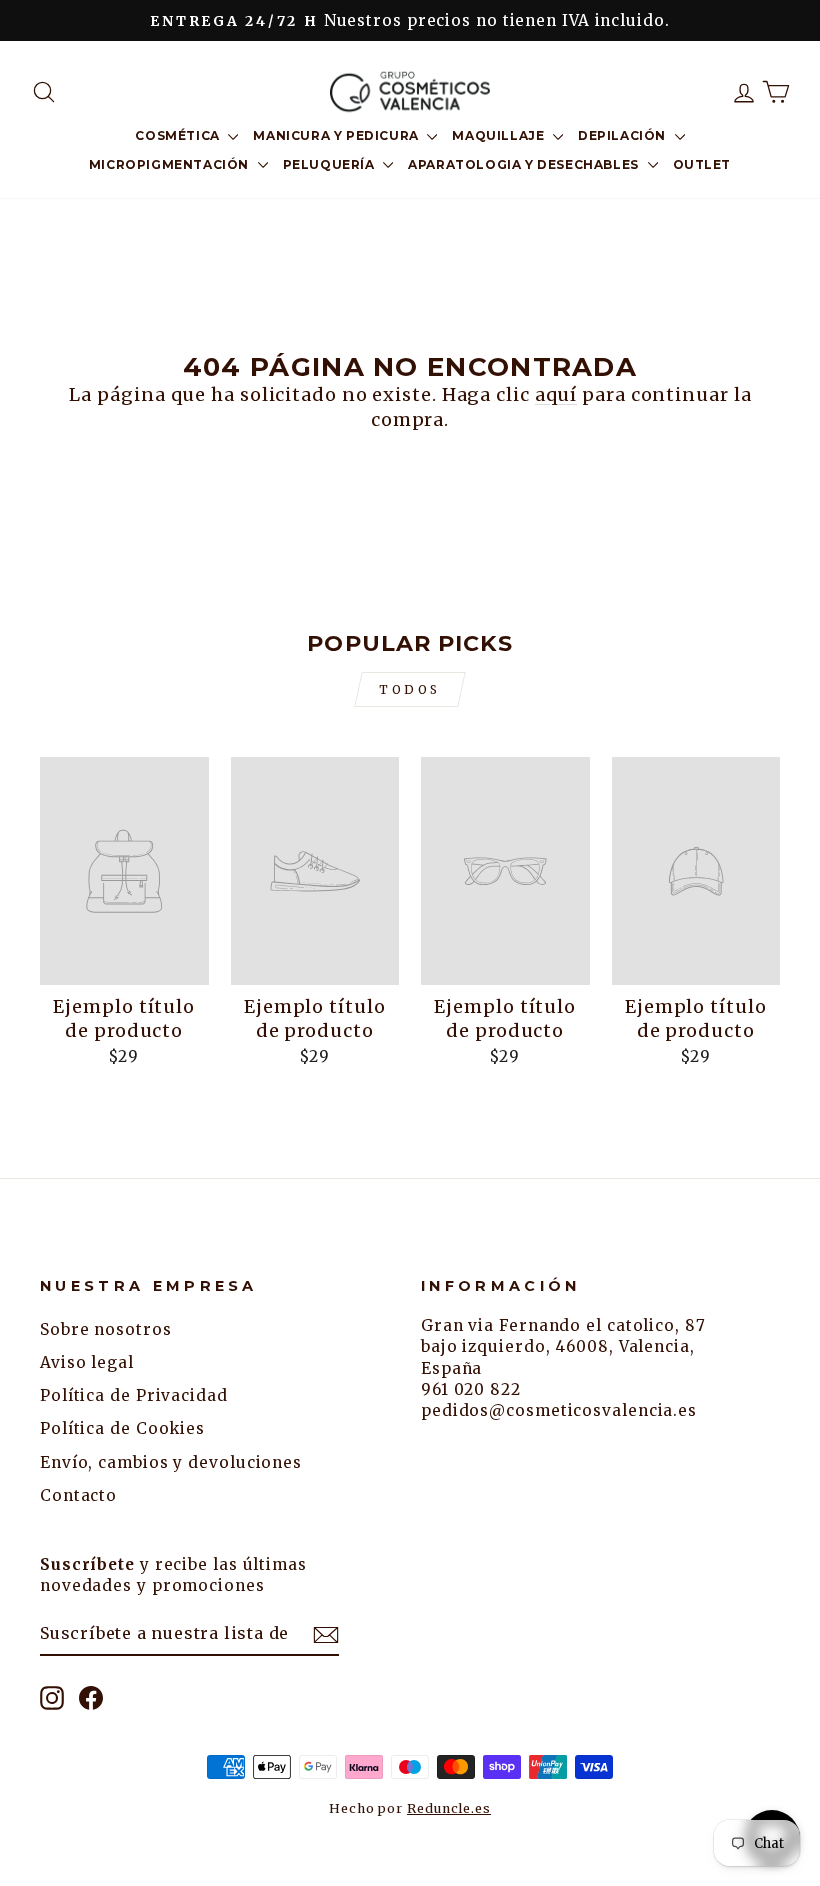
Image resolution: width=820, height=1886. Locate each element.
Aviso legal (87, 1362)
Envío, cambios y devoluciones (171, 1462)
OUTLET (702, 164)
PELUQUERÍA (331, 164)
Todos (410, 689)
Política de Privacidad (134, 1395)
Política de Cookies (122, 1428)
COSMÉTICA (179, 135)
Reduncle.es (449, 1808)
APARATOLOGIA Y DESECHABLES (525, 164)
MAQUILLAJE (500, 135)
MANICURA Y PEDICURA (337, 135)
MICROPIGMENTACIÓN (171, 164)
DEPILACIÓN (624, 135)
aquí (556, 394)
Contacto (78, 1495)
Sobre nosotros (106, 1329)
